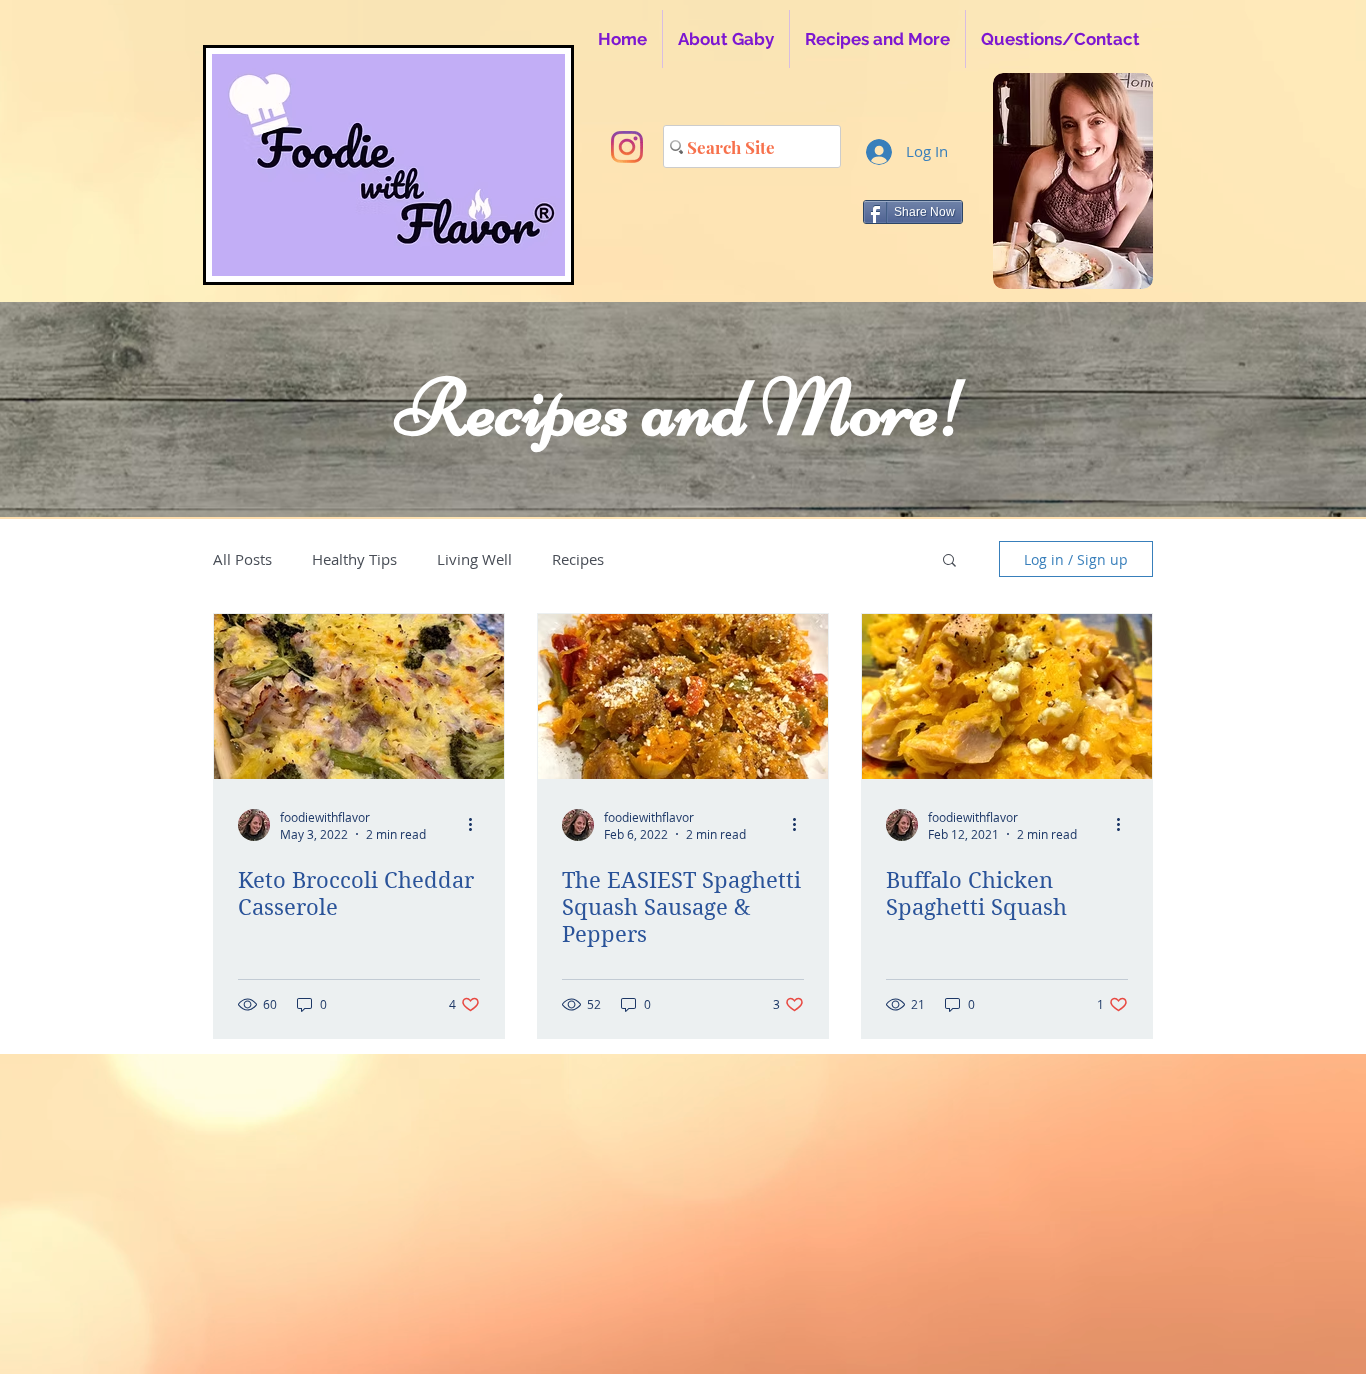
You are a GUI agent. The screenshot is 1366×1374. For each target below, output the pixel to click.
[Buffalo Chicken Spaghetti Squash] (1007, 696)
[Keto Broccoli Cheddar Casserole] (359, 696)
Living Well (474, 559)
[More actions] (477, 825)
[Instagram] (627, 147)
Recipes (578, 559)
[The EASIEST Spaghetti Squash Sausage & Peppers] (683, 696)
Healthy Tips (354, 559)
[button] (949, 561)
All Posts (242, 559)
